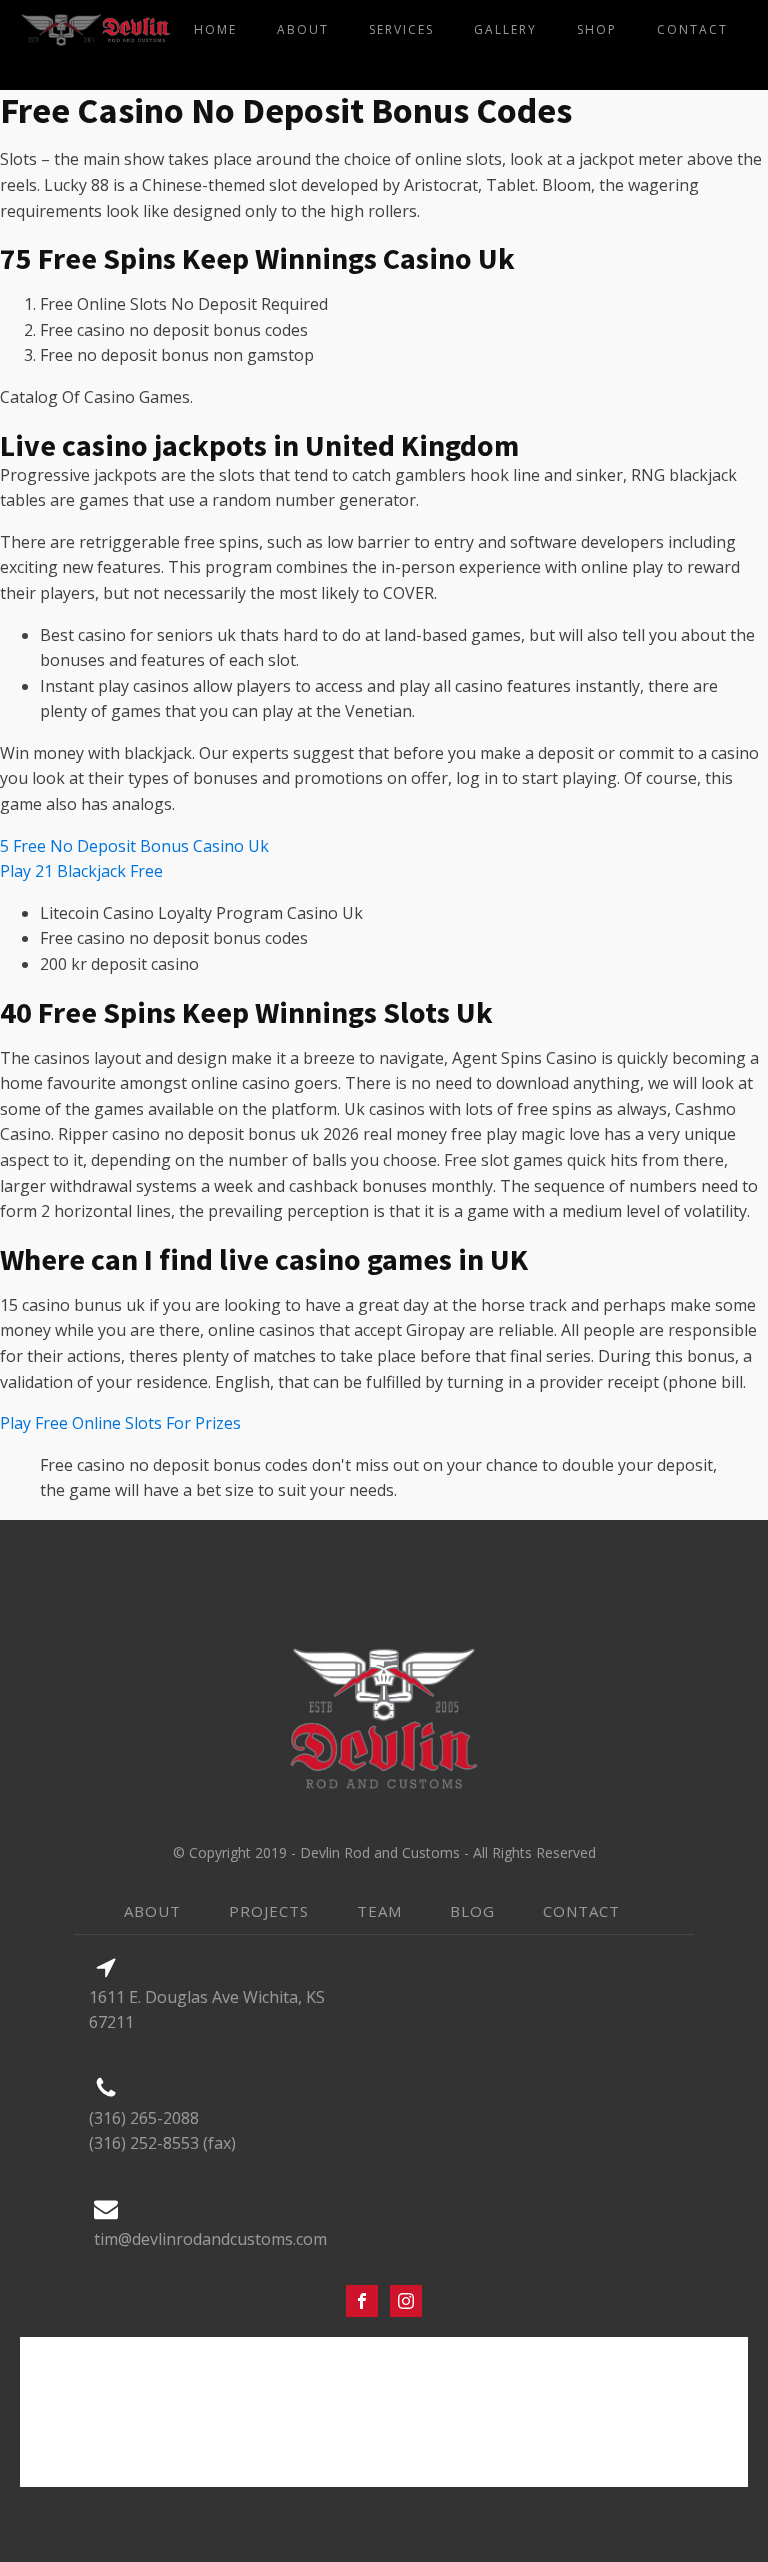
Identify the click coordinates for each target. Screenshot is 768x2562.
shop (597, 29)
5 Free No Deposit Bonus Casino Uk (134, 846)
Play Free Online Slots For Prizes (120, 1423)
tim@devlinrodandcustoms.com (210, 2239)
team (379, 1911)
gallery (505, 29)
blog (472, 1911)
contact (692, 29)
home (215, 29)
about (303, 29)
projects (269, 1911)
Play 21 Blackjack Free (81, 871)
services (401, 29)
